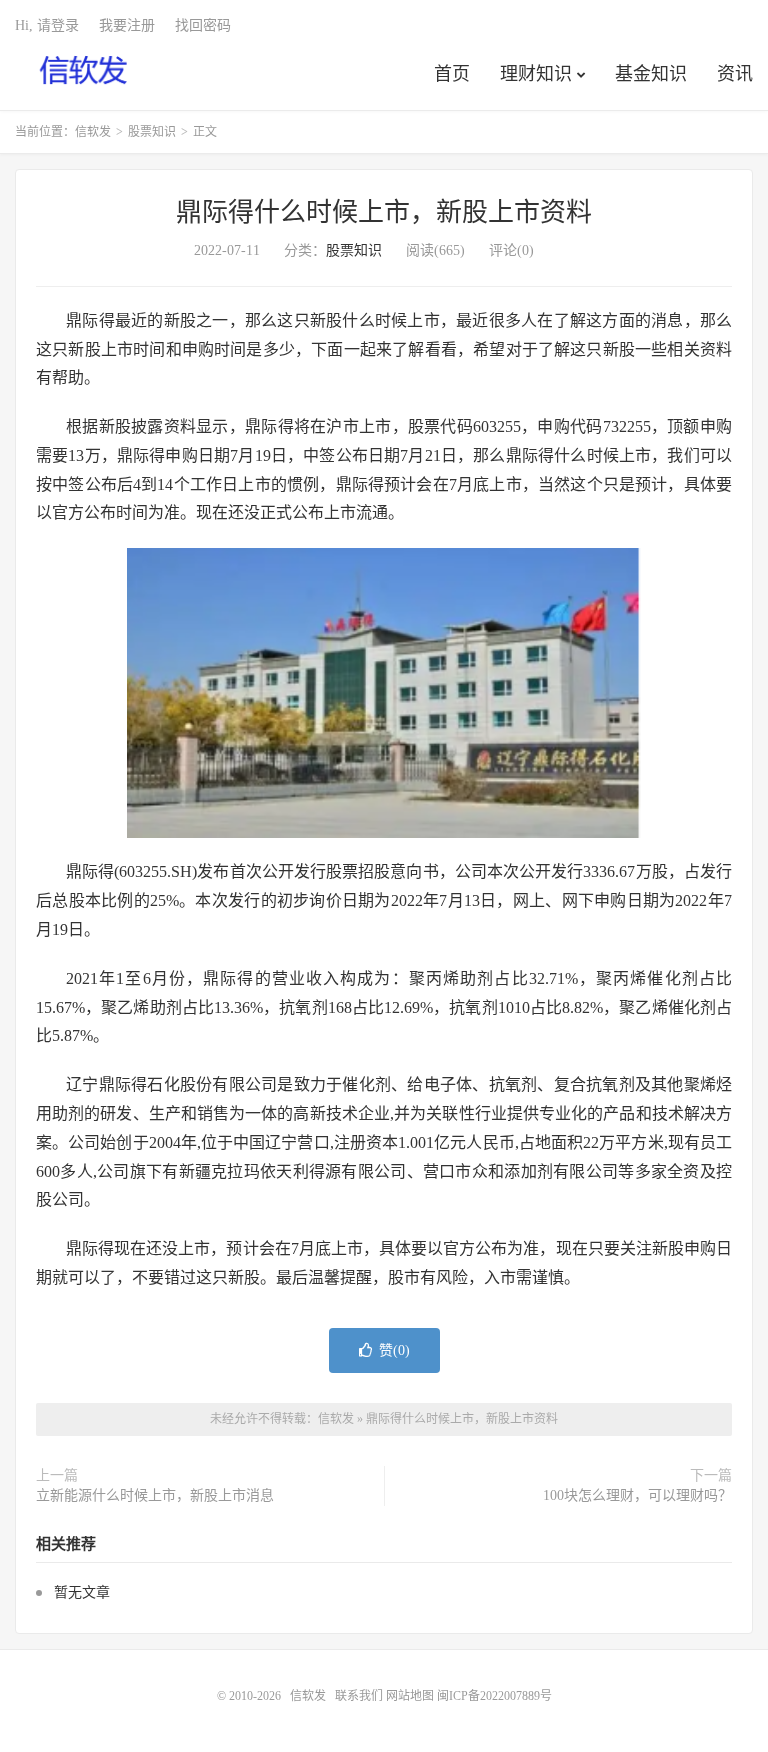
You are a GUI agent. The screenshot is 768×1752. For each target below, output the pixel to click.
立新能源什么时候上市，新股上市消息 (155, 1495)
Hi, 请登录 (47, 25)
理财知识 (536, 74)
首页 (452, 74)
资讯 (735, 74)
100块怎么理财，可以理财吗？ (637, 1495)
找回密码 (203, 25)
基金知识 (651, 74)
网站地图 (410, 1696)
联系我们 (360, 1696)
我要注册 (127, 25)
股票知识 (152, 132)
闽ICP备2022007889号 (494, 1696)
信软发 (84, 71)
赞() (394, 1350)
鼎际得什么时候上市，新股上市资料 (384, 212)
